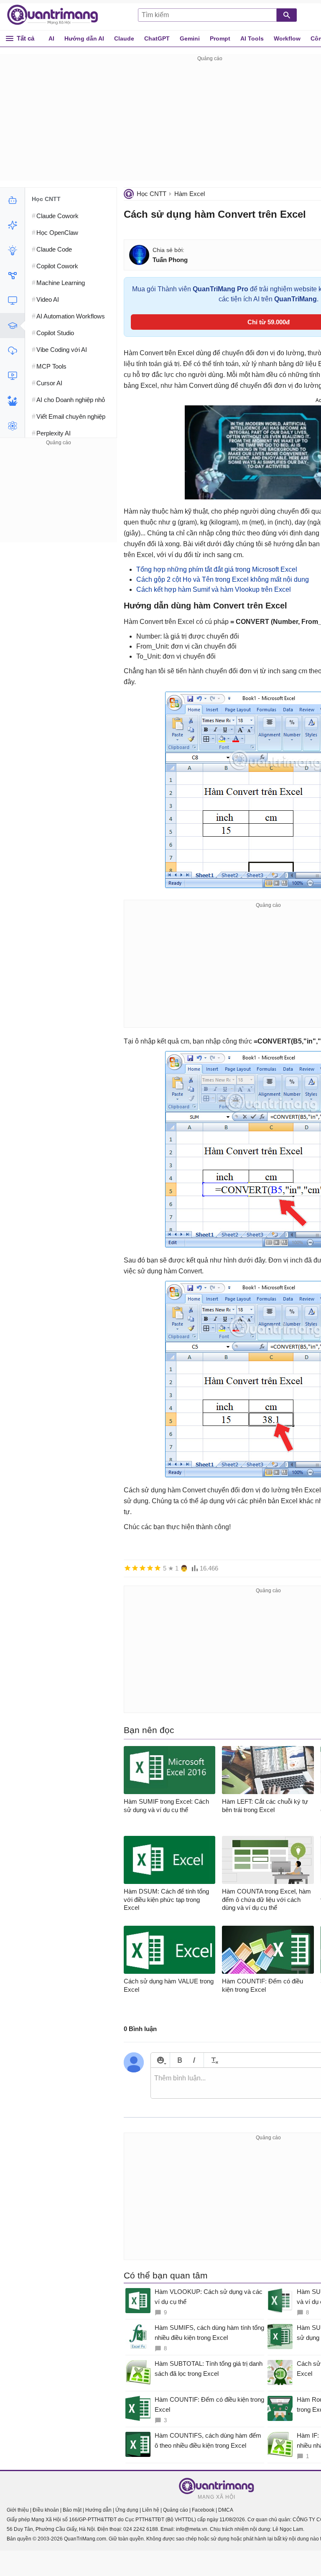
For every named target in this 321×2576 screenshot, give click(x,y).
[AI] (12, 200)
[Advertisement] (59, 500)
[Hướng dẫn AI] (12, 250)
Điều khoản (46, 2510)
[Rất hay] (158, 1568)
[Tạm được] (135, 1568)
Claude (124, 38)
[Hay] (150, 1568)
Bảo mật (72, 2510)
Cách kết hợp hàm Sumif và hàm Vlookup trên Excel (214, 589)
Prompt (220, 38)
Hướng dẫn (98, 2510)
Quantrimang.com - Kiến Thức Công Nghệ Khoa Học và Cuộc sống (57, 15)
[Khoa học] (12, 426)
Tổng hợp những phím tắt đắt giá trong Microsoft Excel (217, 569)
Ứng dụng (127, 2510)
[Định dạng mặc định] (213, 2060)
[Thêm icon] (160, 2060)
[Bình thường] (143, 1568)
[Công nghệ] (12, 300)
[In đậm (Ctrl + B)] (180, 2060)
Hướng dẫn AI (84, 38)
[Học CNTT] (12, 326)
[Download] (12, 351)
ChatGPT (157, 38)
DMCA (226, 2510)
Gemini (190, 38)
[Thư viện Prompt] (12, 225)
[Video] (12, 376)
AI (51, 38)
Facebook (203, 2510)
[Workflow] (12, 275)
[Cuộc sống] (12, 401)
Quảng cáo (176, 2510)
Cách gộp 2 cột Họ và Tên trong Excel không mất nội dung (223, 579)
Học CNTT (152, 194)
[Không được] (127, 1568)
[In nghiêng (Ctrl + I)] (194, 2060)
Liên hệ (151, 2510)
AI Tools (252, 38)
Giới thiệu (18, 2510)
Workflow (287, 38)
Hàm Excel (190, 194)
